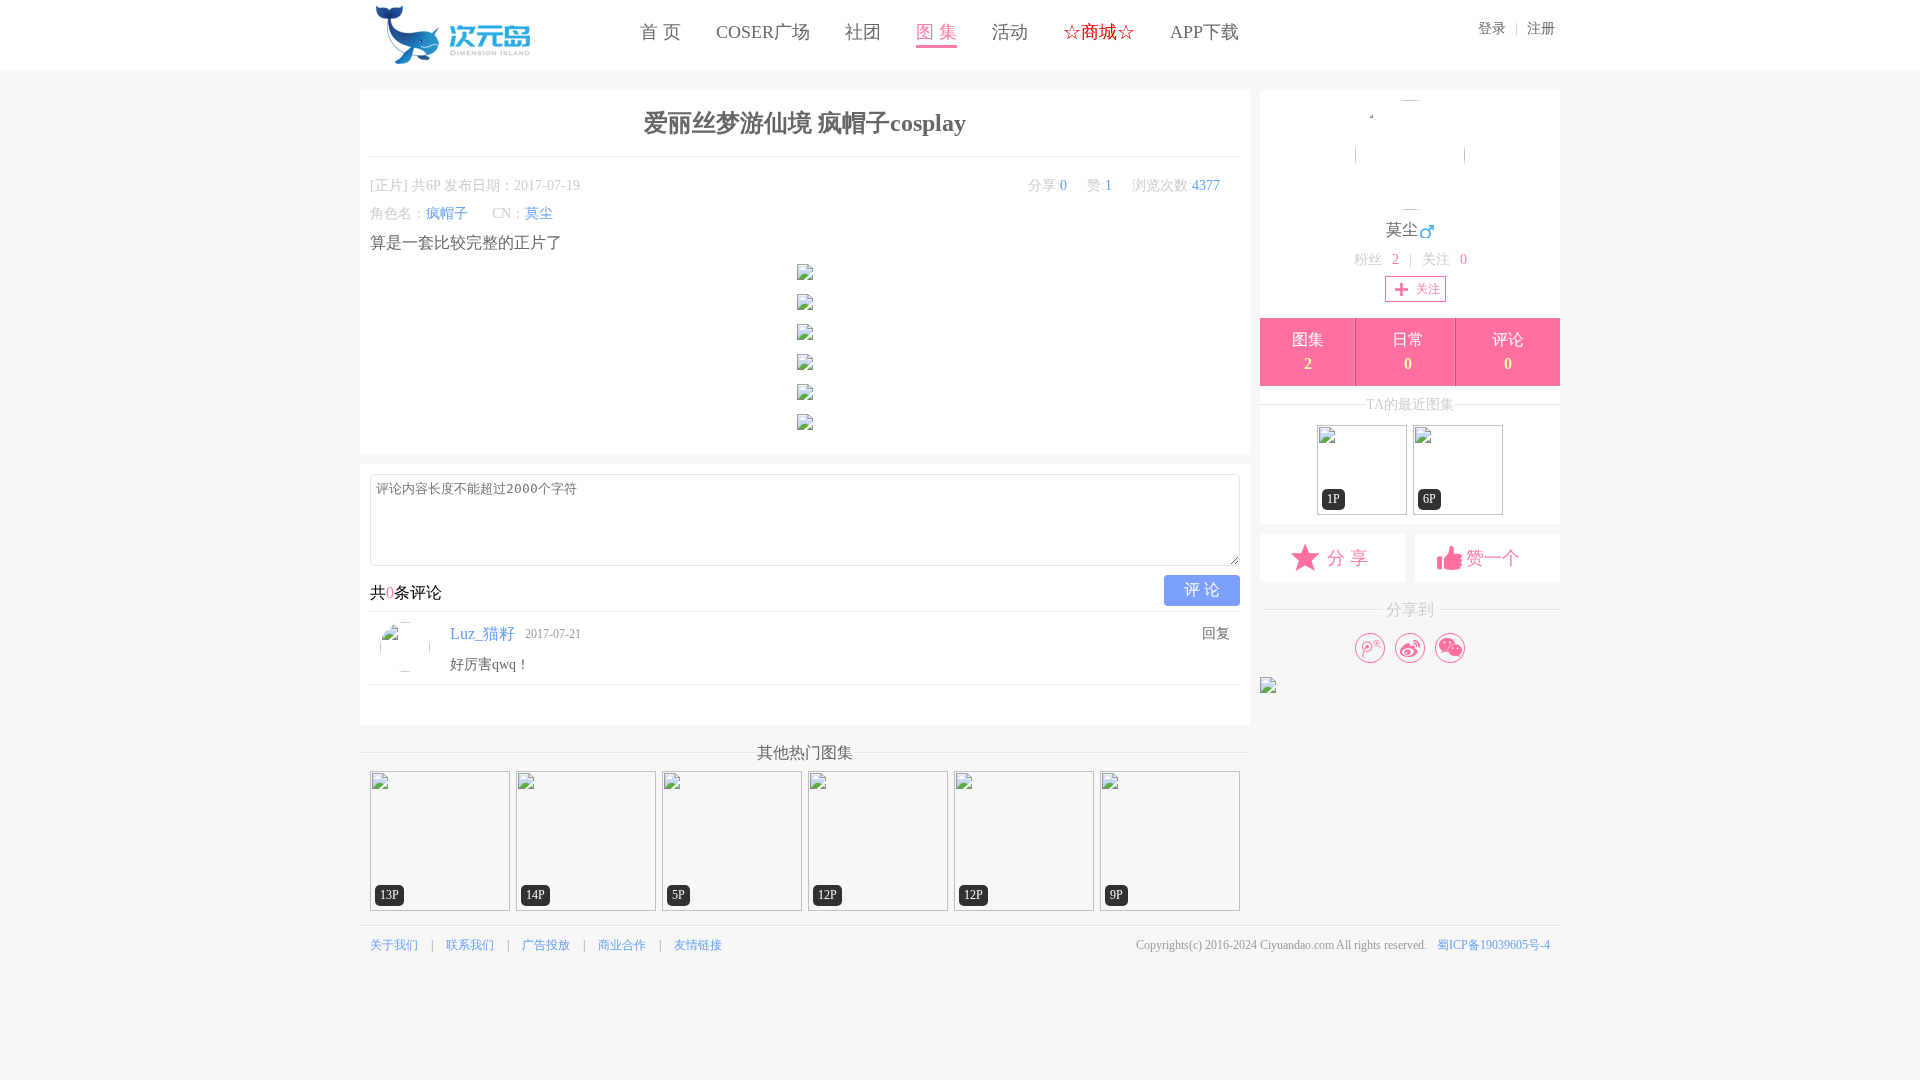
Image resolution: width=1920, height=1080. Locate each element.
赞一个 (1493, 558)
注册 (1541, 28)
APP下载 (1204, 32)
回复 (1216, 633)
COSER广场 (763, 32)
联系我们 (470, 945)
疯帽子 (447, 213)
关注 (1428, 289)
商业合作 (622, 945)
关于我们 (394, 945)
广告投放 (546, 945)
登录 (1492, 28)
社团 (863, 32)
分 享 (1347, 558)
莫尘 (539, 213)
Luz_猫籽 (482, 633)
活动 (1010, 32)
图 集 (936, 32)
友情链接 (698, 945)
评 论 (1202, 589)
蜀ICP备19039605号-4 (1493, 945)
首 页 (660, 32)
